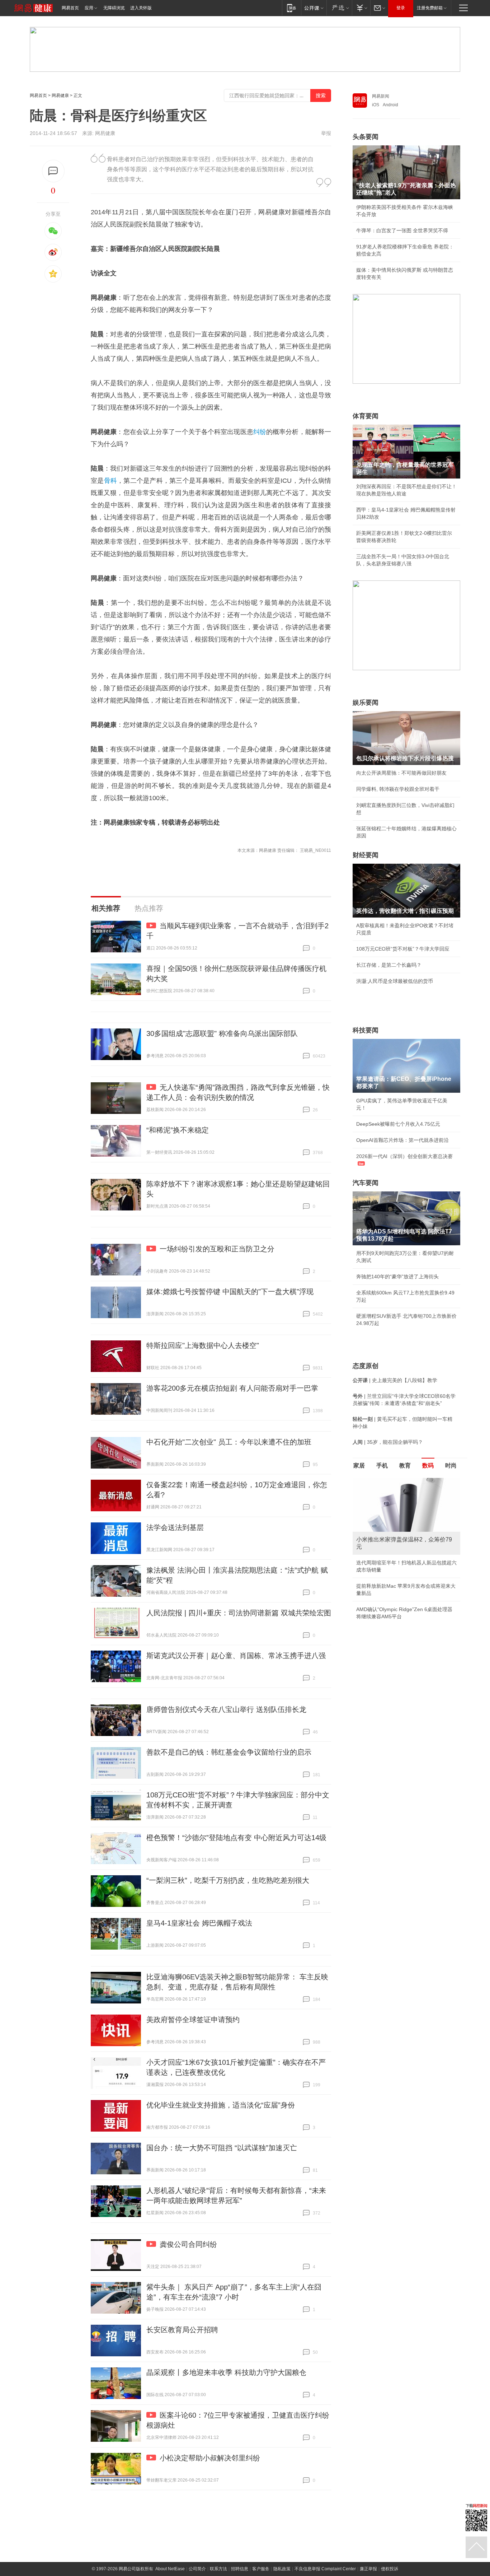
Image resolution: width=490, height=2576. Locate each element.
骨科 (111, 481)
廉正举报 (368, 2569)
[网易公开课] (314, 8)
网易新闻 (381, 96)
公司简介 (197, 2569)
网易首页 (70, 8)
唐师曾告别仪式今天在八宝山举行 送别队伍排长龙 (226, 1709)
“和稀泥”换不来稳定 (178, 1130)
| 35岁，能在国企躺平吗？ (388, 1442)
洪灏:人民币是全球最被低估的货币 (395, 981)
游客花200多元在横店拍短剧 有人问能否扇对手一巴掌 (232, 1388)
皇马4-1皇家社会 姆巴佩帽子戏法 (199, 1923)
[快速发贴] (53, 171)
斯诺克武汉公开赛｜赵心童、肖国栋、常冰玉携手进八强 (236, 1656)
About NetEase (170, 2569)
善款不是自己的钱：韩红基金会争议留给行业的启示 (229, 1752)
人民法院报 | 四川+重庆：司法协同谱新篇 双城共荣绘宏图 (239, 1613)
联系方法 (218, 2569)
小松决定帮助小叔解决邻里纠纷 (210, 2458)
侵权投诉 (390, 2569)
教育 (405, 1466)
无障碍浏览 (114, 8)
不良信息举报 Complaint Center (325, 2569)
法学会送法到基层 (175, 1527)
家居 (359, 1466)
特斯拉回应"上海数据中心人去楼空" (203, 1345)
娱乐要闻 (366, 703)
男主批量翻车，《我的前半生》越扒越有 (401, 1595)
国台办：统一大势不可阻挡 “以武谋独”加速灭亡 (222, 2148)
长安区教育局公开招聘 (182, 2330)
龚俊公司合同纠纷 (188, 2244)
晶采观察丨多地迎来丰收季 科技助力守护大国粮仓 (226, 2372)
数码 (428, 1466)
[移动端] (291, 8)
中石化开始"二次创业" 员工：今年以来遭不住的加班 (229, 1442)
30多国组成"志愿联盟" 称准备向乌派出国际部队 (222, 1033)
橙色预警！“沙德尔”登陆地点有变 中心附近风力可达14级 (236, 1838)
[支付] (361, 8)
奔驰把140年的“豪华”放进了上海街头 (397, 1277)
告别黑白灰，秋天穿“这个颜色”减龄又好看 (403, 1579)
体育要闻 (366, 416)
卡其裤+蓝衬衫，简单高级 (385, 1563)
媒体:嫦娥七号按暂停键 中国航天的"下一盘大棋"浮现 (230, 1292)
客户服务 (261, 2569)
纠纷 (260, 432)
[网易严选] (339, 8)
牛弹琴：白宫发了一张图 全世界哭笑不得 (402, 230)
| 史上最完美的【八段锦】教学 (395, 1380)
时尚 (451, 1466)
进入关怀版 (141, 8)
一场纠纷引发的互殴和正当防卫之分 (217, 1249)
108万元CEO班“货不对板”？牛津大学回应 (403, 949)
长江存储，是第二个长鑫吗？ (389, 965)
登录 (401, 8)
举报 (326, 133)
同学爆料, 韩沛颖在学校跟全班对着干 (398, 789)
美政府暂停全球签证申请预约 (193, 2020)
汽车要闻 (366, 1183)
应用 (89, 8)
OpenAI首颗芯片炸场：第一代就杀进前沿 (402, 1140)
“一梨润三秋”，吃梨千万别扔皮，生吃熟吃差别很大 (228, 1880)
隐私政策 (282, 2569)
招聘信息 (240, 2569)
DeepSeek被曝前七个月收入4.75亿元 (398, 1124)
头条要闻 (366, 137)
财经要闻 (366, 855)
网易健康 (60, 95)
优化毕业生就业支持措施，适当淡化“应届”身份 (221, 2105)
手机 (382, 1466)
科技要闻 (366, 1030)
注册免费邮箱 (430, 8)
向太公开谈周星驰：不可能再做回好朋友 (401, 773)
